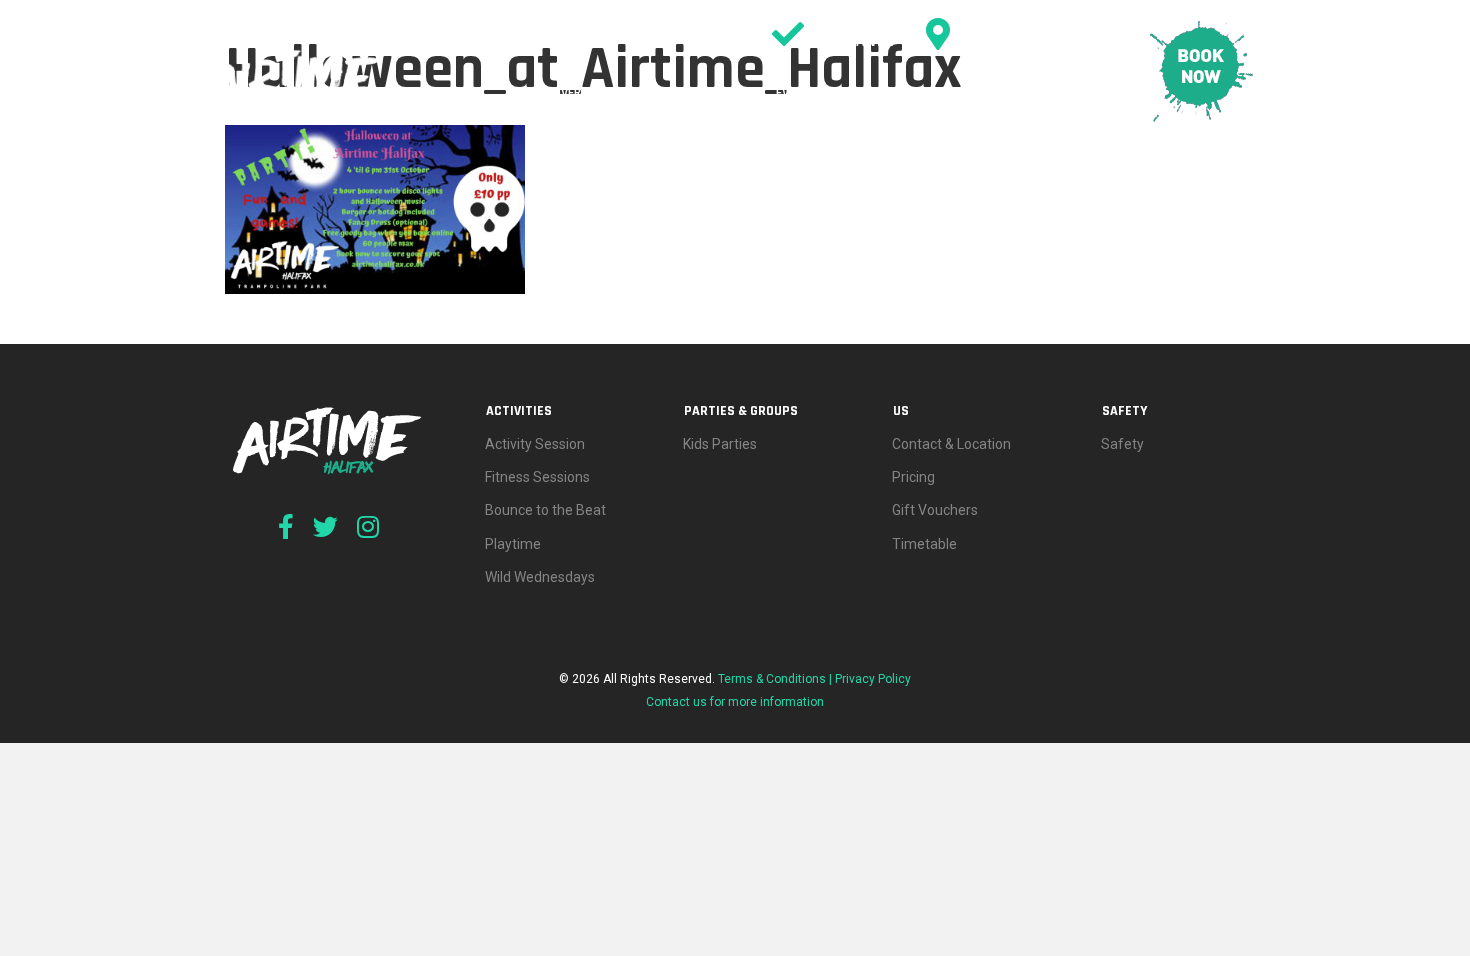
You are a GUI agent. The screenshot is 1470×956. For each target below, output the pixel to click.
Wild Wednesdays (540, 577)
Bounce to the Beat (545, 510)
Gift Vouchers (935, 510)
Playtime (513, 544)
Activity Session (535, 444)
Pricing (1005, 93)
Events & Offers (825, 93)
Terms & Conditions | (776, 679)
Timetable (929, 93)
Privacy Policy (873, 679)
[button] (680, 93)
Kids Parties (720, 444)
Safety (1086, 93)
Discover (553, 93)
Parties (728, 93)
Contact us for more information (735, 702)
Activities (636, 93)
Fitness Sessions (537, 477)
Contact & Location (1027, 41)
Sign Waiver (855, 41)
